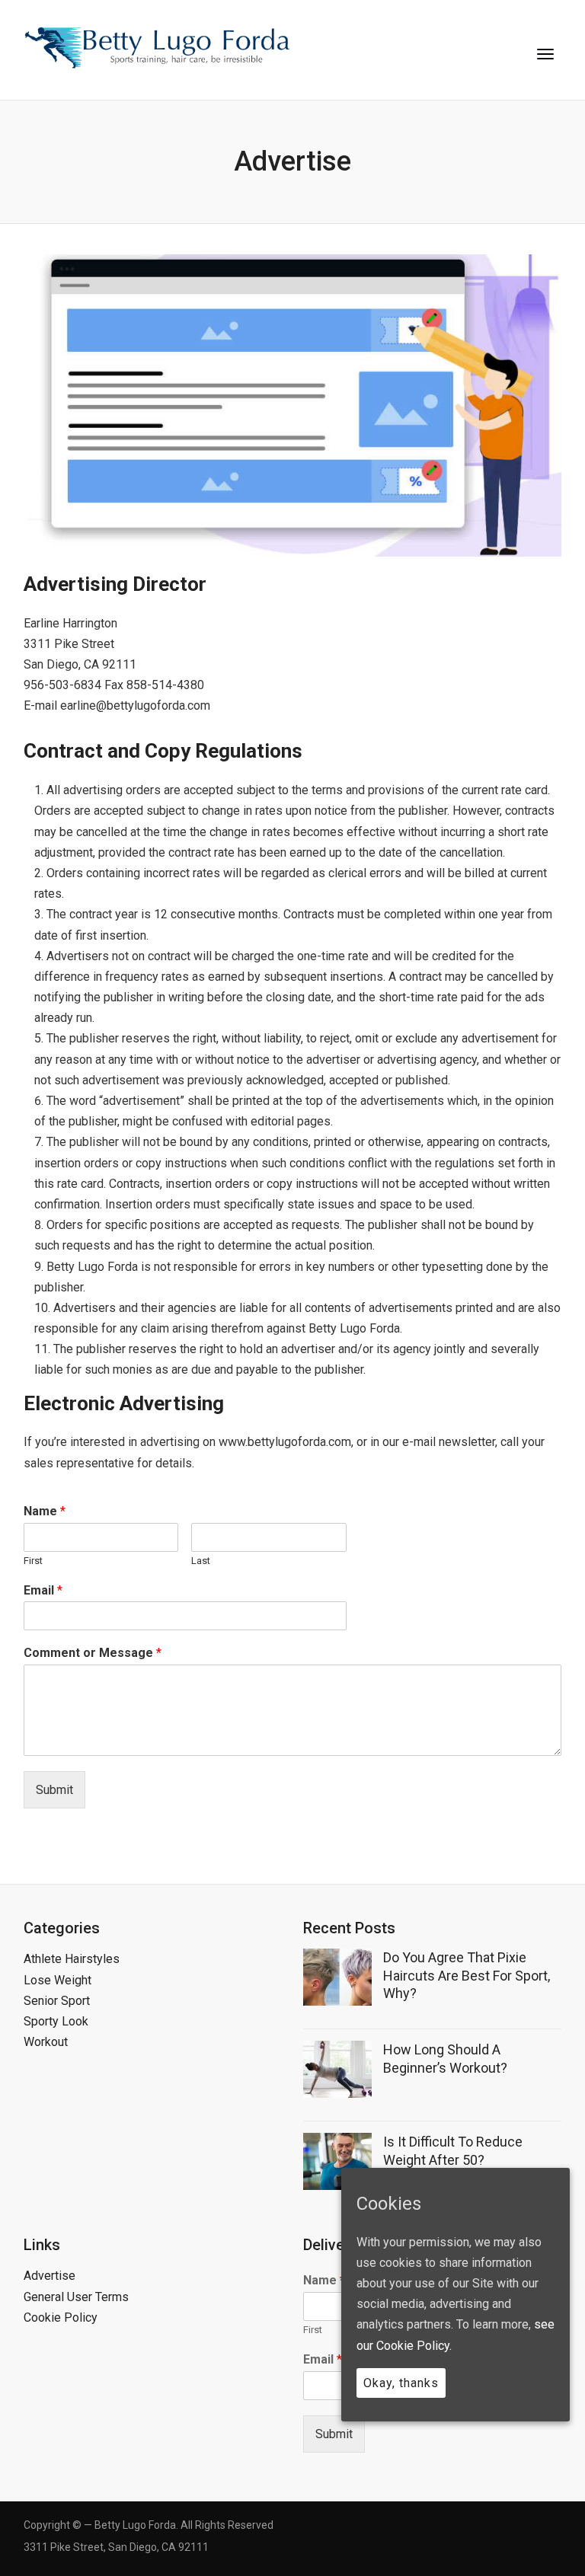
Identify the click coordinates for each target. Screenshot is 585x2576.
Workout (46, 2042)
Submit (54, 1790)
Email (43, 1590)
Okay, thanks (401, 2383)
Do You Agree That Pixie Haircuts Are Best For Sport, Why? (467, 1975)
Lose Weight (58, 1980)
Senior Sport (57, 2001)
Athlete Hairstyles (72, 1959)
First (33, 1561)
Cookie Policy (61, 2317)
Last (201, 1561)
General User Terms (76, 2297)
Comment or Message (93, 1653)
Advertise (50, 2276)
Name (45, 1511)
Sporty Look (56, 2021)
